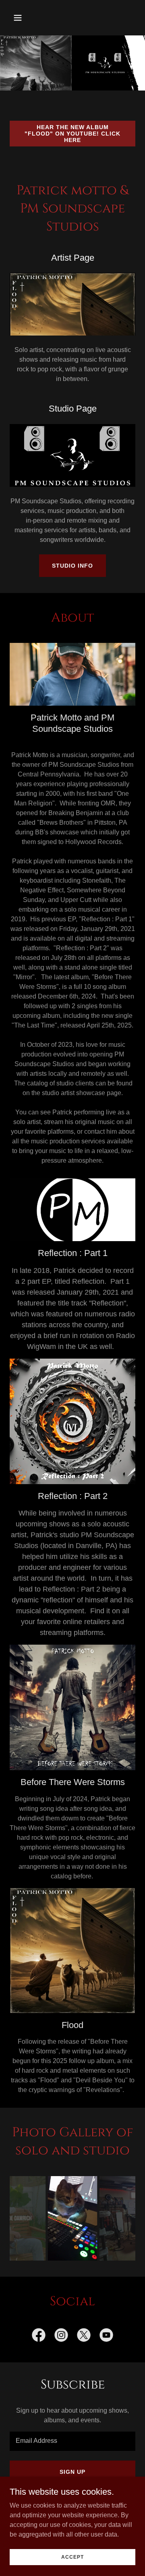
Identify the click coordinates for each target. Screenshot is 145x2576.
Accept (72, 2557)
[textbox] (72, 2441)
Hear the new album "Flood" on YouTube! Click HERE (72, 134)
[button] (24, 18)
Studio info (72, 566)
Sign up (72, 2472)
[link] (39, 2337)
